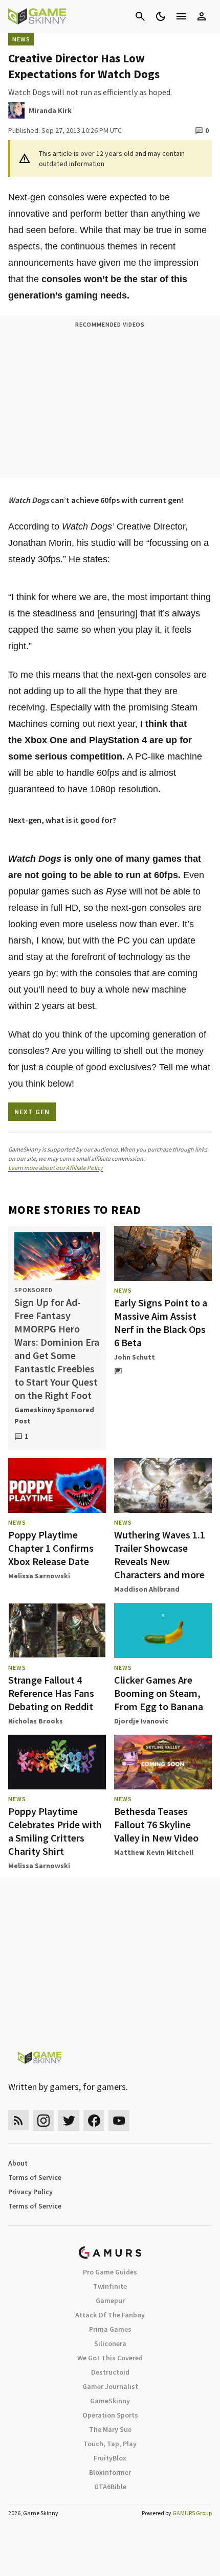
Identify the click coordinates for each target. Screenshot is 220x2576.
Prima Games (110, 2329)
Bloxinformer (110, 2472)
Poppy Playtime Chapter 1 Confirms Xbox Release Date (51, 1548)
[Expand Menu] (181, 16)
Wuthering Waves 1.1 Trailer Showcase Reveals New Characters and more (160, 1555)
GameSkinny (110, 2401)
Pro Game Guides (110, 2272)
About (18, 2163)
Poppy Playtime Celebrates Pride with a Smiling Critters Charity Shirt (55, 1831)
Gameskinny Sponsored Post (54, 1415)
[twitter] (69, 2120)
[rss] (18, 2120)
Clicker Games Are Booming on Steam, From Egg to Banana (159, 1693)
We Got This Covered (110, 2358)
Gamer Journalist (110, 2386)
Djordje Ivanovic (141, 1721)
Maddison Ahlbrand (147, 1589)
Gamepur (110, 2301)
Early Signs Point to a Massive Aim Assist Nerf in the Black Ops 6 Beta (161, 1322)
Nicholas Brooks (36, 1721)
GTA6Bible (110, 2487)
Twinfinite (110, 2286)
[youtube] (119, 2120)
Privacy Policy (30, 2192)
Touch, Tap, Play (110, 2444)
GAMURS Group (192, 2513)
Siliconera (110, 2343)
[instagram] (43, 2120)
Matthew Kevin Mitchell (154, 1852)
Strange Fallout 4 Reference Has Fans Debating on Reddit (51, 1693)
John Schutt (135, 1357)
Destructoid (110, 2372)
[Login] (202, 16)
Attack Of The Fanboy (110, 2315)
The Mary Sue (110, 2429)
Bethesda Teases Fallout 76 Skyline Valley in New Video (156, 1824)
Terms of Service (35, 2177)
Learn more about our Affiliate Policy (56, 1168)
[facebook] (94, 2120)
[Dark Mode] (161, 16)
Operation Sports (110, 2415)
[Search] (140, 16)
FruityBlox (110, 2458)
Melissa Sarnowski (39, 1576)
